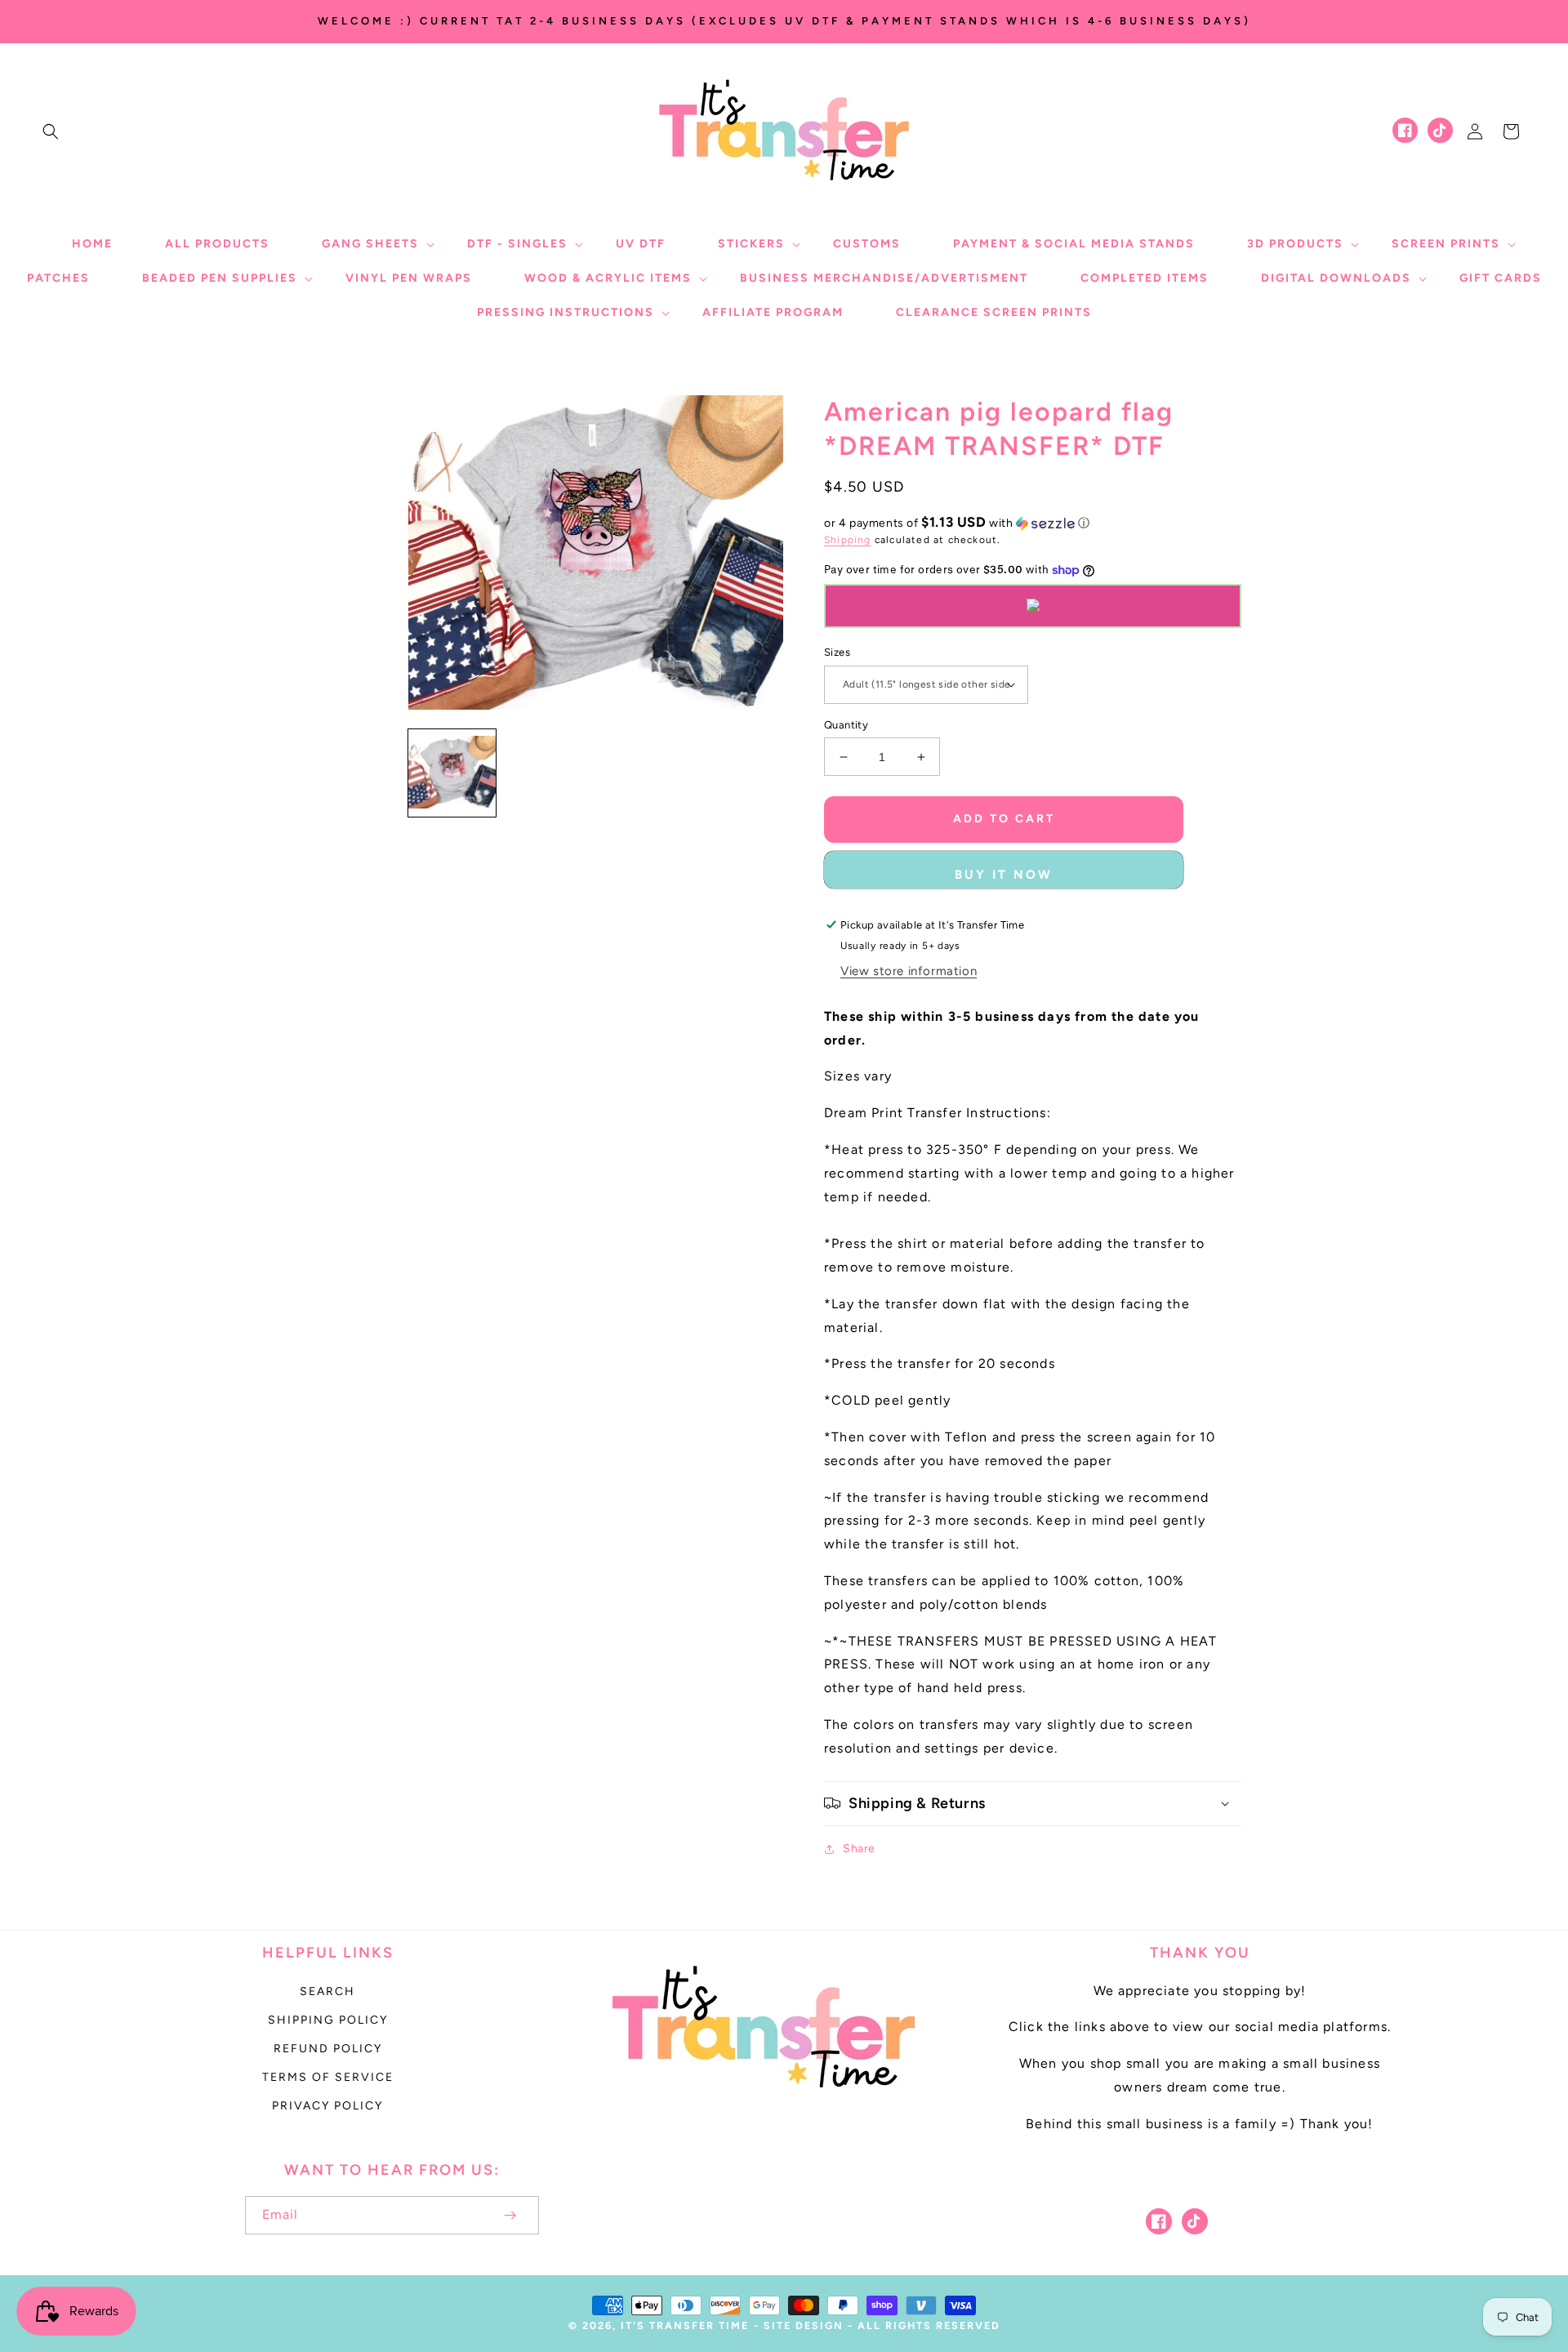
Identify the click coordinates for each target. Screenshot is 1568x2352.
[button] (51, 131)
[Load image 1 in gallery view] (452, 773)
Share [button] (859, 1849)
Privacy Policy (327, 2106)
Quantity (846, 725)
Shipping (848, 540)
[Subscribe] (510, 2215)
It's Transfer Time (685, 2325)
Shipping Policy (328, 2020)
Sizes (837, 652)
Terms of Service (328, 2077)
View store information (909, 971)
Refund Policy (328, 2049)
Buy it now (1004, 875)
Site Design (804, 2325)
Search (327, 1991)
